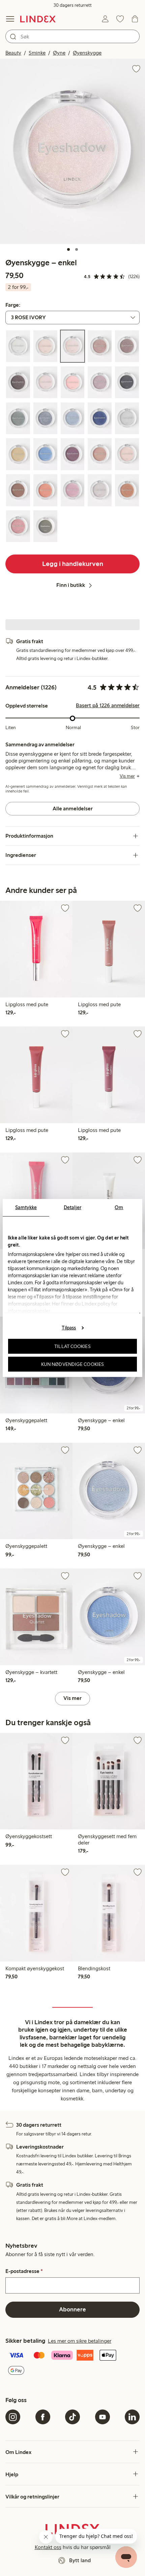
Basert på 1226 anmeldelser (108, 706)
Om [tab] (119, 1207)
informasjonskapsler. (29, 1311)
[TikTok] (72, 2417)
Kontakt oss (48, 2547)
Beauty (13, 53)
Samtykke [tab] (26, 1207)
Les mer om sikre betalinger (80, 2341)
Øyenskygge (87, 53)
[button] (72, 151)
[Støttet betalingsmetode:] (72, 2363)
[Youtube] (103, 2417)
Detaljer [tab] (72, 1207)
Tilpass (69, 1327)
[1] (68, 249)
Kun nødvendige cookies (72, 1364)
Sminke (37, 53)
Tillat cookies (72, 1346)
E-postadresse (24, 2271)
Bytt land (80, 2560)
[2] (77, 249)
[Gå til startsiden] (38, 19)
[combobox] (72, 36)
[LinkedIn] (132, 2417)
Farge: (13, 305)
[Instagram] (13, 2417)
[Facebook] (43, 2417)
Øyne (59, 53)
